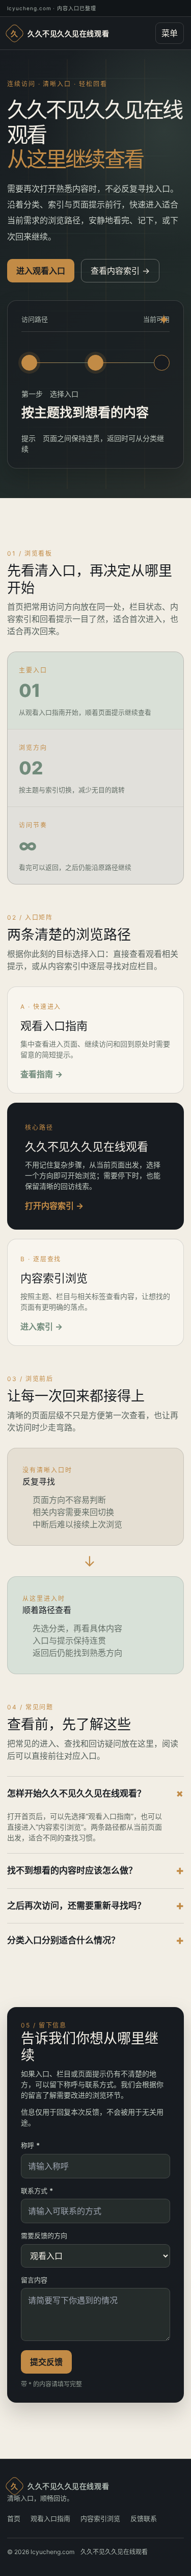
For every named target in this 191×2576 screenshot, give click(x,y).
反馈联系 (144, 2518)
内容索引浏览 (100, 2518)
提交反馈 (46, 2362)
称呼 (30, 2145)
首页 (14, 2518)
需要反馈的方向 (44, 2235)
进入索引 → (42, 1326)
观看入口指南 (50, 2518)
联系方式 (37, 2191)
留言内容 (34, 2280)
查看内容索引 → (120, 271)
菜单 (170, 33)
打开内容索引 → (54, 1206)
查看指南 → (42, 1074)
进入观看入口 (41, 271)
